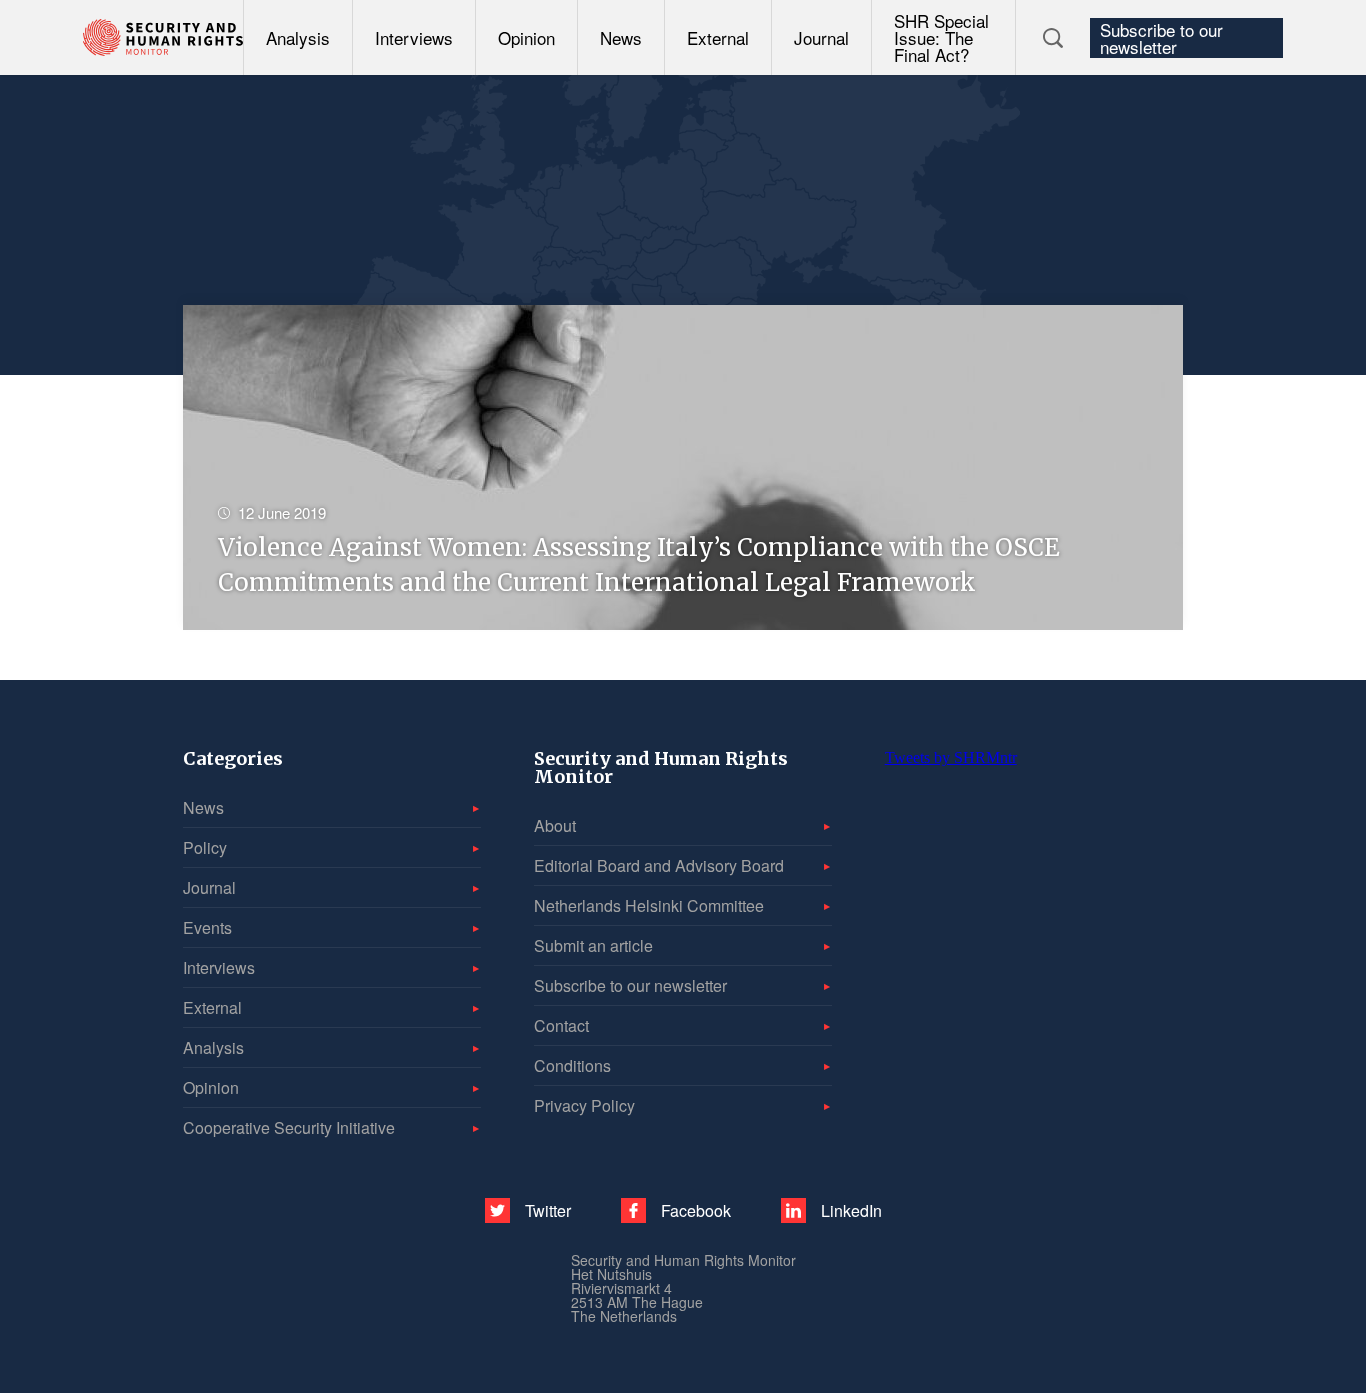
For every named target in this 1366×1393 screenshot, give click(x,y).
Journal (821, 37)
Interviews (414, 37)
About (555, 825)
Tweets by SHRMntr (951, 757)
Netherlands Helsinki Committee (649, 905)
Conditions (572, 1065)
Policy (205, 847)
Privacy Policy (584, 1105)
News (621, 37)
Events (207, 927)
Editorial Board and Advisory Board (659, 865)
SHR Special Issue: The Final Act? (941, 37)
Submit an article (593, 945)
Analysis (298, 37)
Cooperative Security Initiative (289, 1127)
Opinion (526, 37)
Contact (561, 1025)
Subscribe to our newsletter (1161, 38)
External (718, 37)
